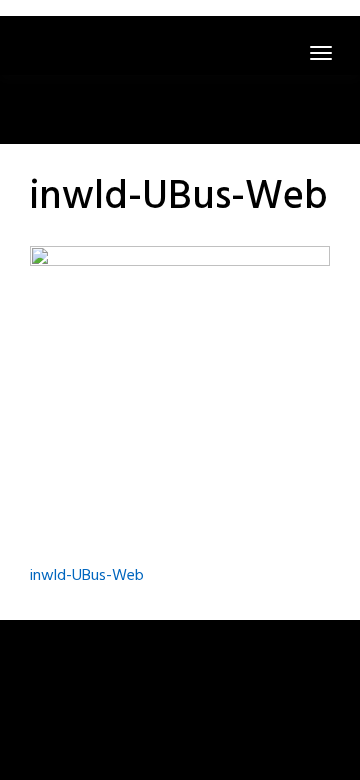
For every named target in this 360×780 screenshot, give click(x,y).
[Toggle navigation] (321, 53)
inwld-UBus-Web (87, 576)
